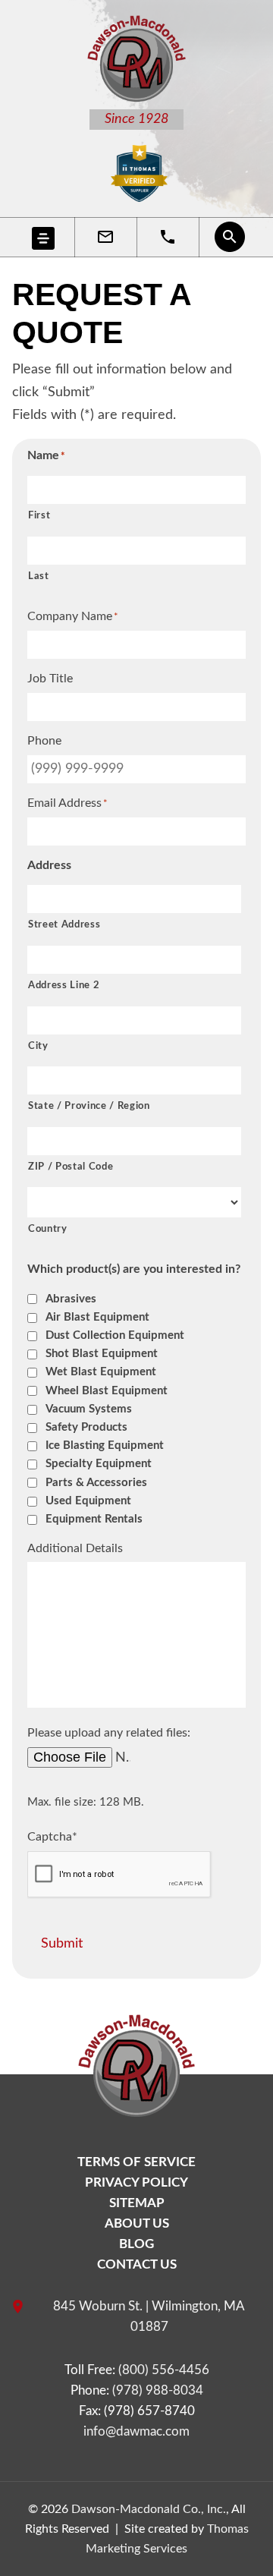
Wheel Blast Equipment (107, 1391)
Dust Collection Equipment (115, 1335)
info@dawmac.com (136, 2431)
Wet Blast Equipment (101, 1372)
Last (39, 576)
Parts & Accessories (96, 1483)
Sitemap (137, 2203)
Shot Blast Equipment (102, 1354)
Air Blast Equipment (97, 1317)
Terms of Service (136, 2162)
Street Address (64, 925)
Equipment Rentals (94, 1519)
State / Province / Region (89, 1106)
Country (48, 1229)
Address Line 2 (64, 986)
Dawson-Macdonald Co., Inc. (149, 2509)
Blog (136, 2244)
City (38, 1046)
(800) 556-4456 (164, 2370)
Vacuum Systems (89, 1409)
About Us (137, 2223)
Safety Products (86, 1427)
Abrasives (71, 1299)
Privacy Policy (136, 2182)
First (39, 516)
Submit (62, 1944)
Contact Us (137, 2264)
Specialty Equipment (99, 1464)
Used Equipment (88, 1501)
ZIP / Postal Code (71, 1167)
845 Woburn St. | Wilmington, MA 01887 (149, 2316)
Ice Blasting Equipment (105, 1445)
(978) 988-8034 (158, 2390)
